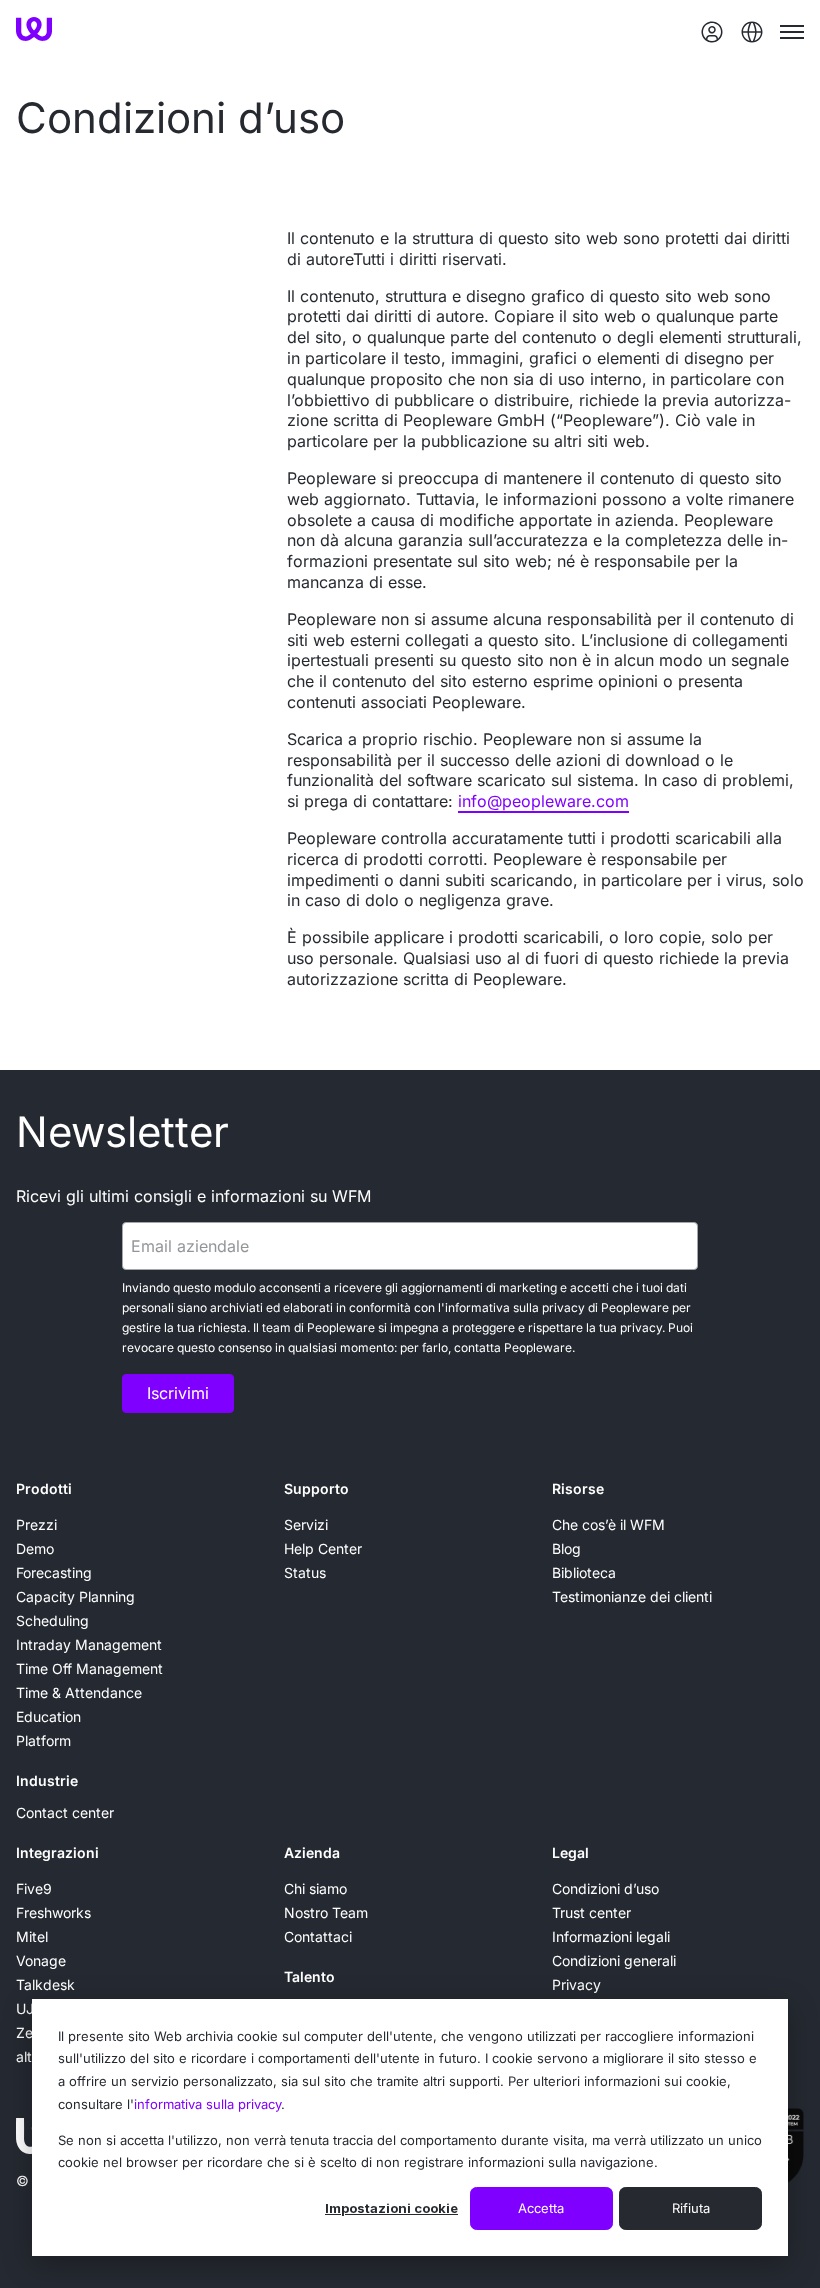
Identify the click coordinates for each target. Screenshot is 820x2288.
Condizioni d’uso (605, 1888)
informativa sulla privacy (207, 2104)
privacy (563, 1307)
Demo (35, 1548)
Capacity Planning (75, 1596)
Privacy (576, 1984)
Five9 (34, 1888)
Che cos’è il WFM (608, 1524)
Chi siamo (315, 1888)
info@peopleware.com (543, 801)
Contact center (65, 1812)
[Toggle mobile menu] (792, 32)
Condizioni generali (614, 1960)
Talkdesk (45, 1984)
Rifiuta (691, 2208)
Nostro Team (326, 1912)
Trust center (591, 1912)
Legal (570, 1852)
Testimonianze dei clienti (632, 1596)
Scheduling (52, 1620)
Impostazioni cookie (391, 2208)
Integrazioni (57, 1852)
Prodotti (44, 1488)
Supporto (316, 1488)
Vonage (41, 1960)
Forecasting (54, 1572)
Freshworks (53, 1912)
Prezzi (36, 1524)
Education (48, 1716)
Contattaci (318, 1936)
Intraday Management (89, 1644)
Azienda (312, 1852)
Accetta (541, 2208)
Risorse (578, 1488)
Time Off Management (89, 1668)
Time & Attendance (79, 1692)
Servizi (306, 1524)
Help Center (323, 1548)
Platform (43, 1740)
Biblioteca (584, 1572)
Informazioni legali (611, 1936)
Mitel (32, 1936)
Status (305, 1572)
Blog (566, 1548)
